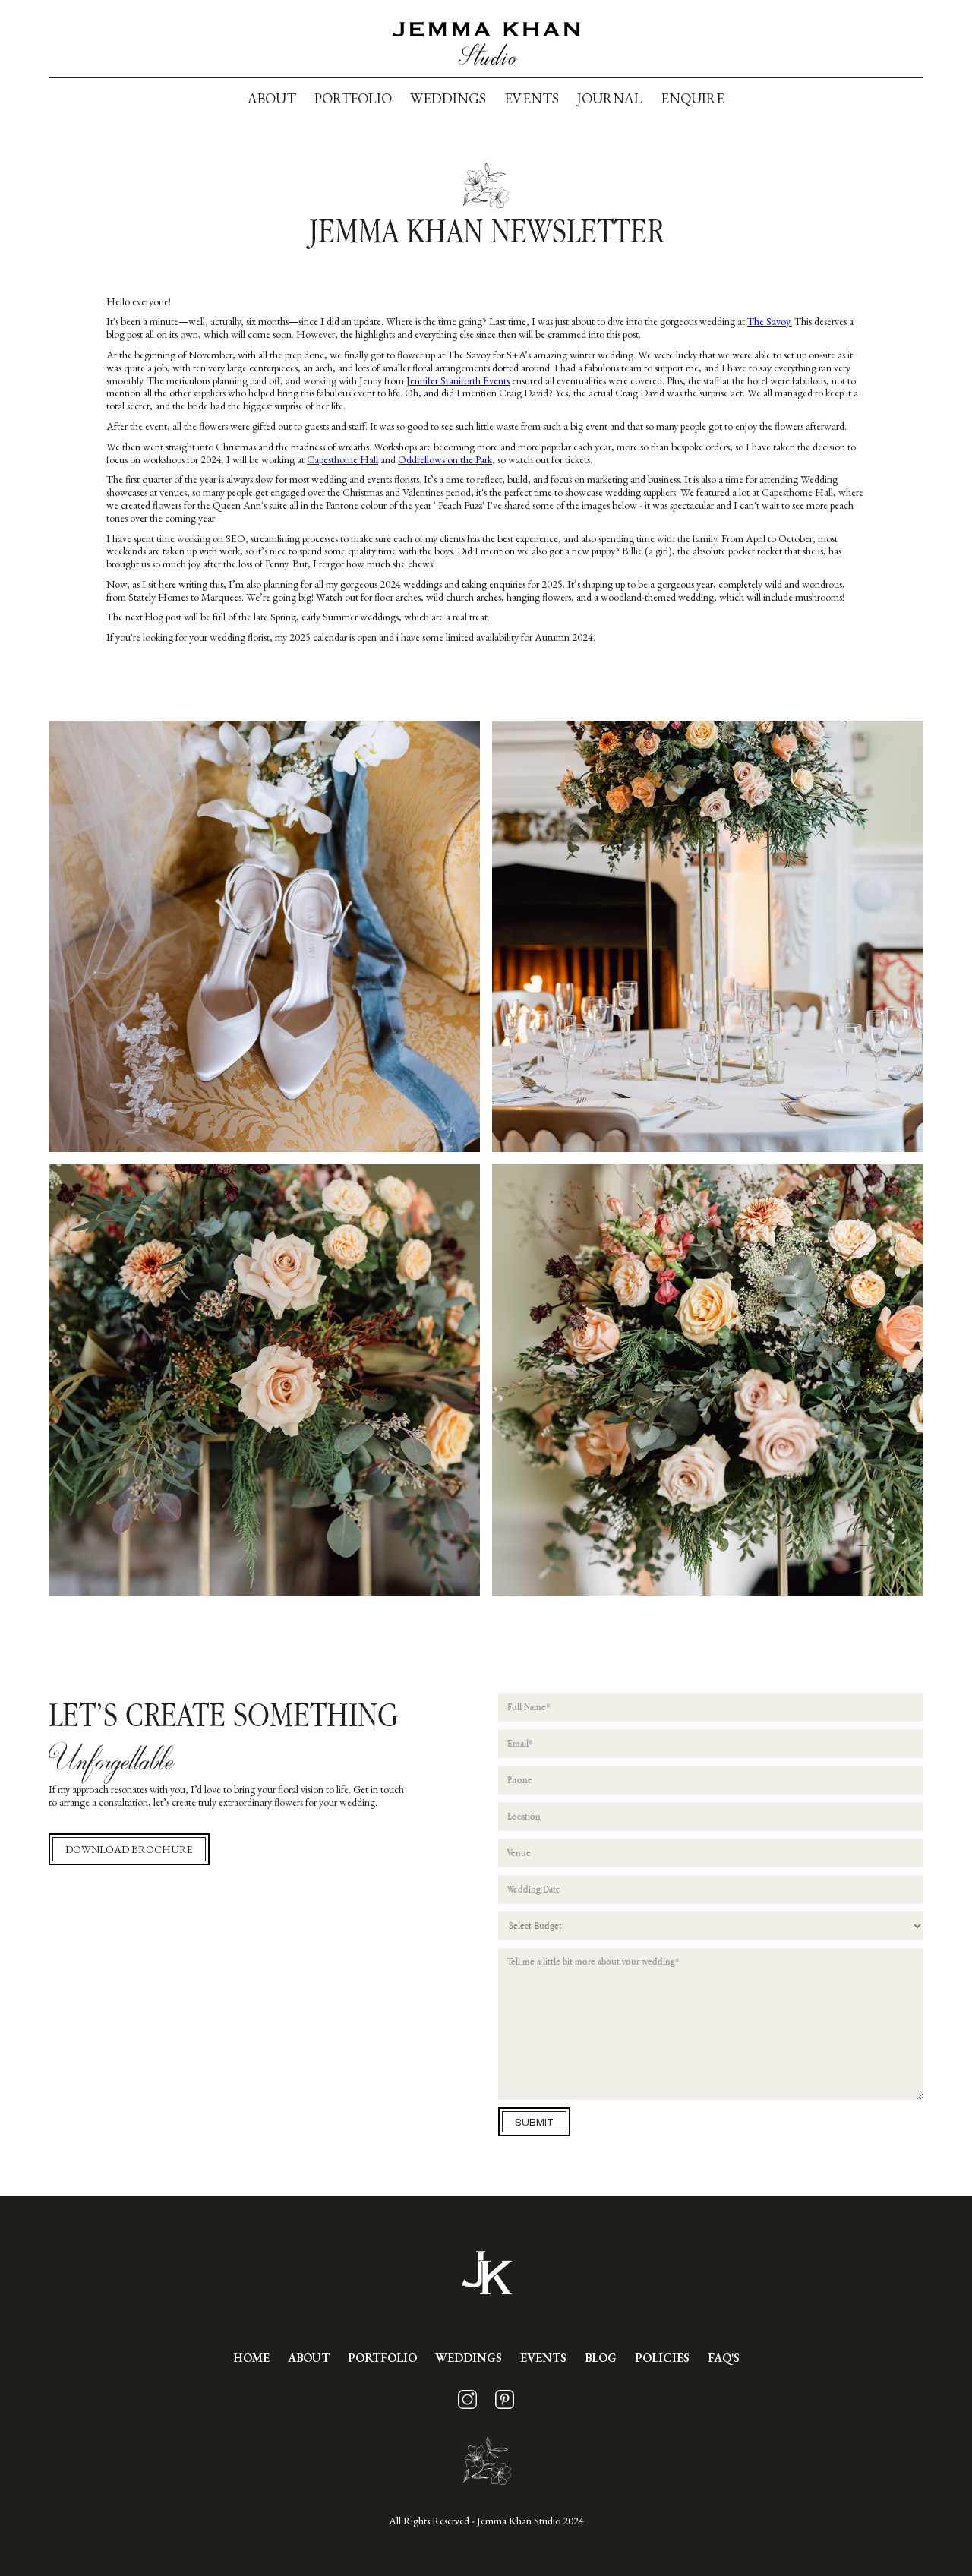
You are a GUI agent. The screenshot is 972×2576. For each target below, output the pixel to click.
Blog (601, 2358)
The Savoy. (770, 321)
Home (251, 2358)
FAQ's (724, 2358)
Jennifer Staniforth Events (458, 380)
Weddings (469, 2358)
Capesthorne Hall (342, 459)
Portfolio (382, 2358)
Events (543, 2358)
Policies (662, 2358)
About (309, 2358)
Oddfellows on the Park (445, 459)
